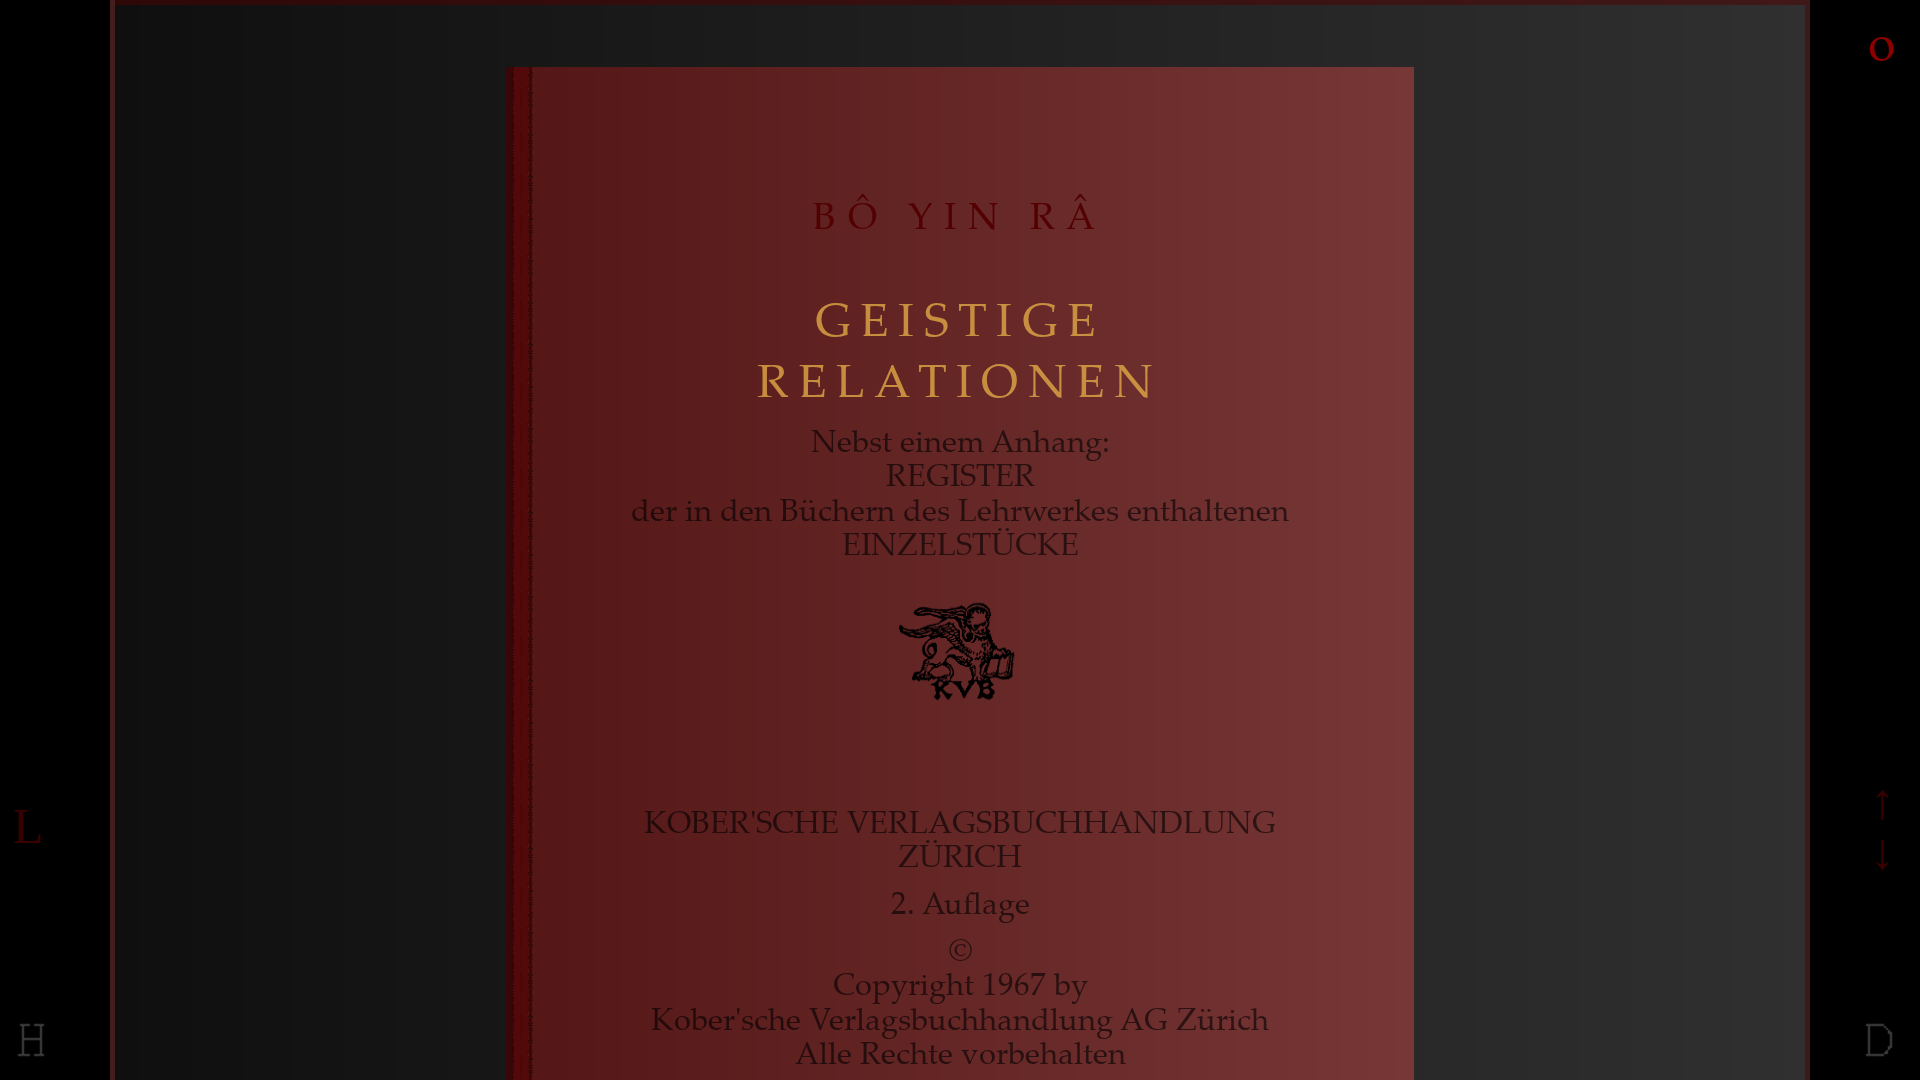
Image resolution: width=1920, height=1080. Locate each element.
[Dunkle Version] (1880, 1058)
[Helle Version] (32, 1058)
